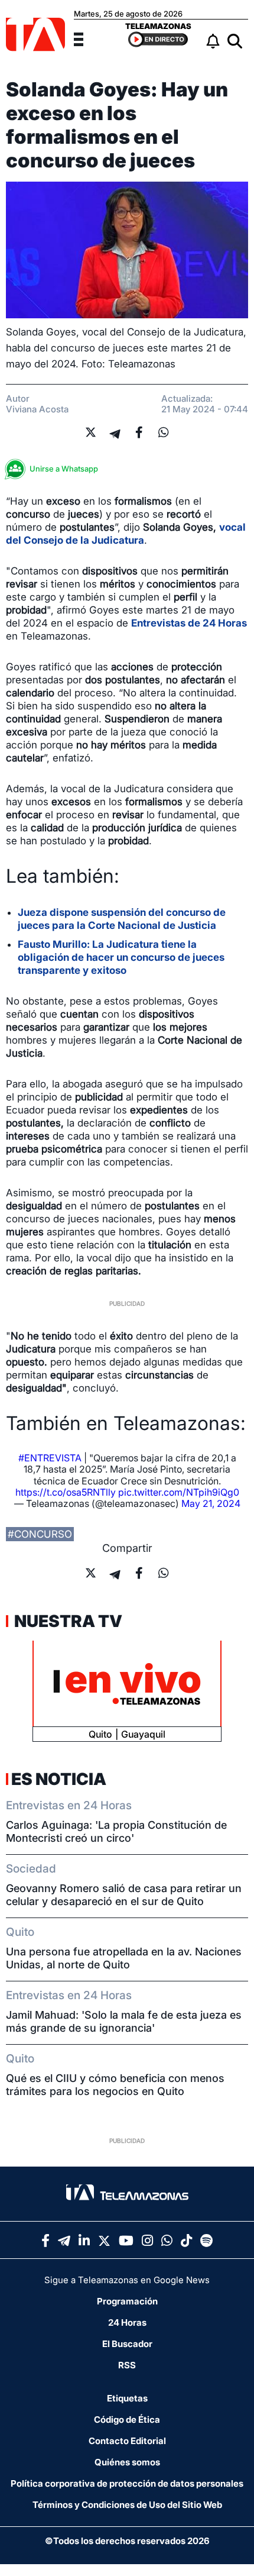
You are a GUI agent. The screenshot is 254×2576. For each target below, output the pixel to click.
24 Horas (127, 2322)
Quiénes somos (127, 2462)
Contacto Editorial (127, 2441)
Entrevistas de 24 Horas (189, 623)
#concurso (40, 1534)
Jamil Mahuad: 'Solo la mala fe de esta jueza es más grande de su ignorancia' (124, 2021)
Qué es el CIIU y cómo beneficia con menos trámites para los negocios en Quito (115, 2085)
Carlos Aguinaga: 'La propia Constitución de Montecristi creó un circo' (116, 1831)
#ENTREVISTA (50, 1458)
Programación (127, 2301)
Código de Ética (127, 2420)
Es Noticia (59, 1779)
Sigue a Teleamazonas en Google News (127, 2280)
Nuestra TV (67, 1621)
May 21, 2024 (211, 1503)
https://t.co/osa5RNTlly (66, 1492)
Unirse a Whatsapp (64, 469)
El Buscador (127, 2344)
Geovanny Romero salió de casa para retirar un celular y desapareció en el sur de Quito (124, 1895)
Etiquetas (127, 2398)
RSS (127, 2365)
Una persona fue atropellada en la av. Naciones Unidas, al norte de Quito (124, 1958)
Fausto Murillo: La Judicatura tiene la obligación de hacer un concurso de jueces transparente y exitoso (121, 957)
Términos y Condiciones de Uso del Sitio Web (127, 2505)
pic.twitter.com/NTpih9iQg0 (179, 1492)
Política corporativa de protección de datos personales (127, 2483)
